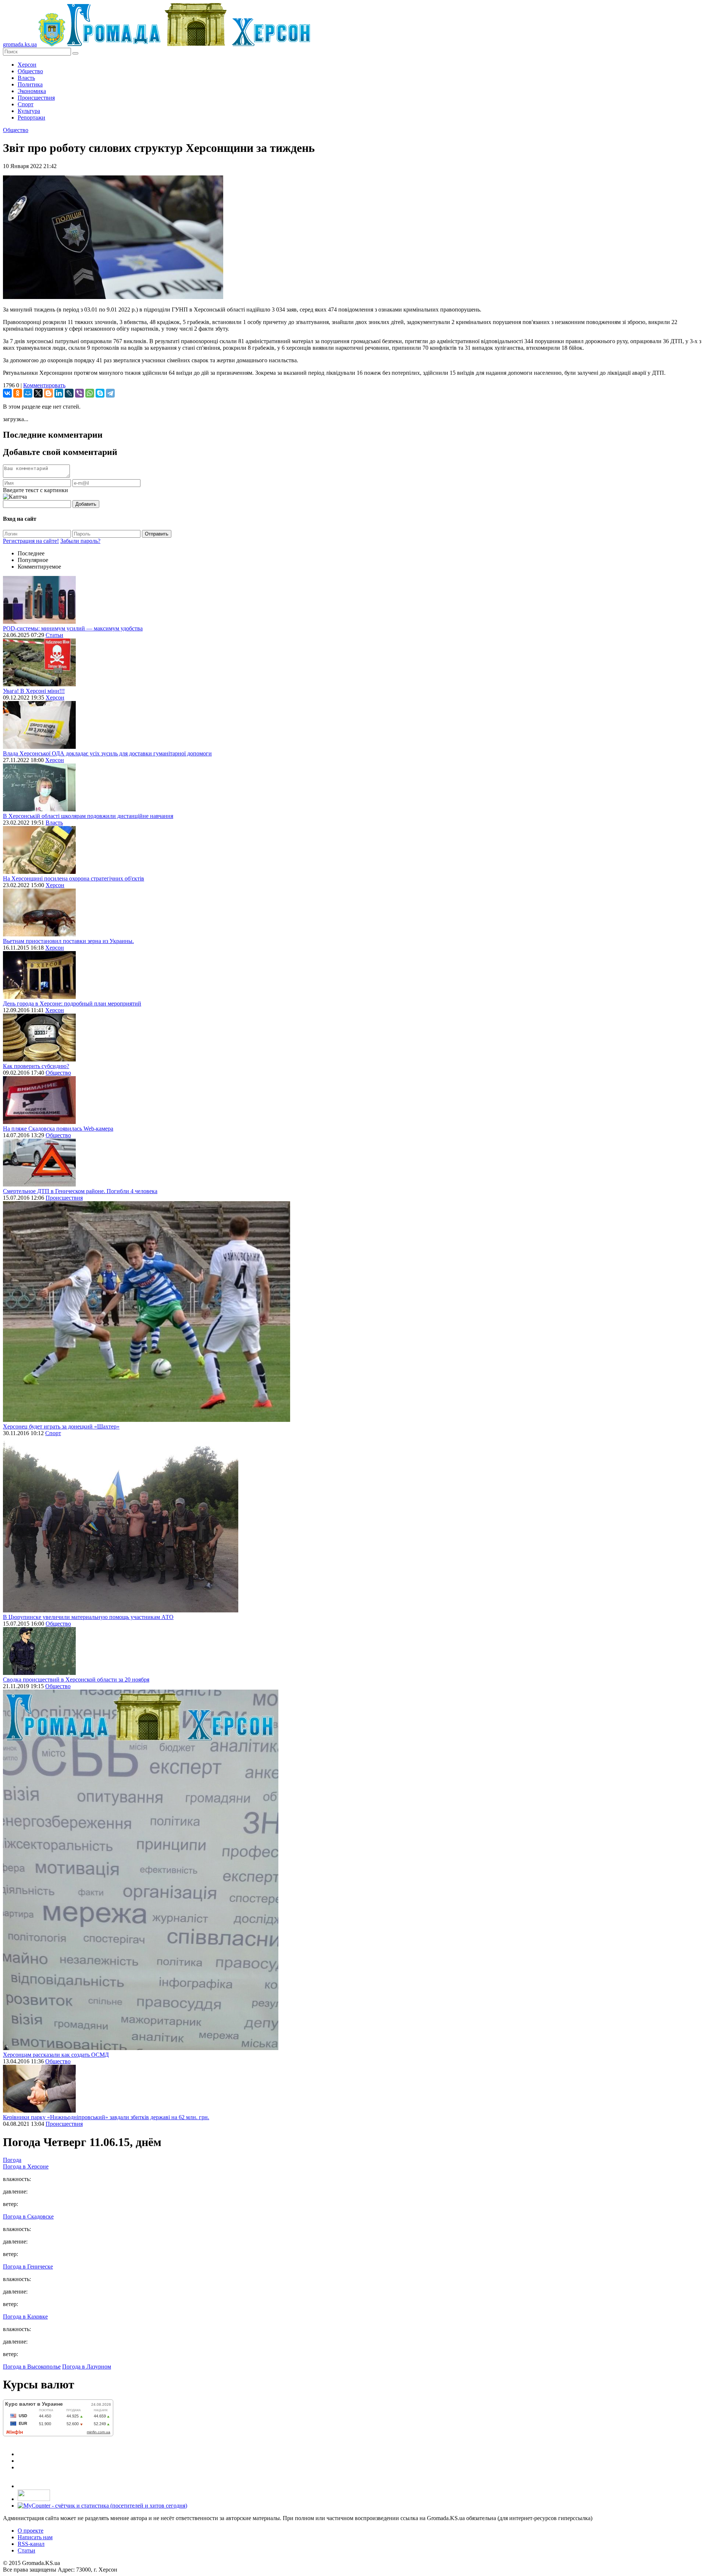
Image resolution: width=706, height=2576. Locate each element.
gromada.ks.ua (20, 44)
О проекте (31, 2531)
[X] (38, 393)
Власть (26, 78)
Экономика (32, 91)
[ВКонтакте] (7, 393)
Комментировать (44, 385)
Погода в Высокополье (32, 2367)
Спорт (26, 104)
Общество (30, 71)
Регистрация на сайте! (31, 541)
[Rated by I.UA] (34, 2499)
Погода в (26, 2166)
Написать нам (35, 2537)
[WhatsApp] (90, 393)
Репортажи (31, 118)
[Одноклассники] (18, 393)
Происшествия (36, 98)
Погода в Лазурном (87, 2367)
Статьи (54, 635)
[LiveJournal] (69, 393)
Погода (12, 2160)
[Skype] (100, 393)
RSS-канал (31, 2544)
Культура (29, 111)
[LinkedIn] (59, 393)
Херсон (27, 65)
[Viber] (79, 393)
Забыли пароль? (80, 541)
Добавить (86, 504)
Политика (30, 84)
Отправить (157, 534)
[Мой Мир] (28, 393)
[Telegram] (110, 393)
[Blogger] (49, 393)
